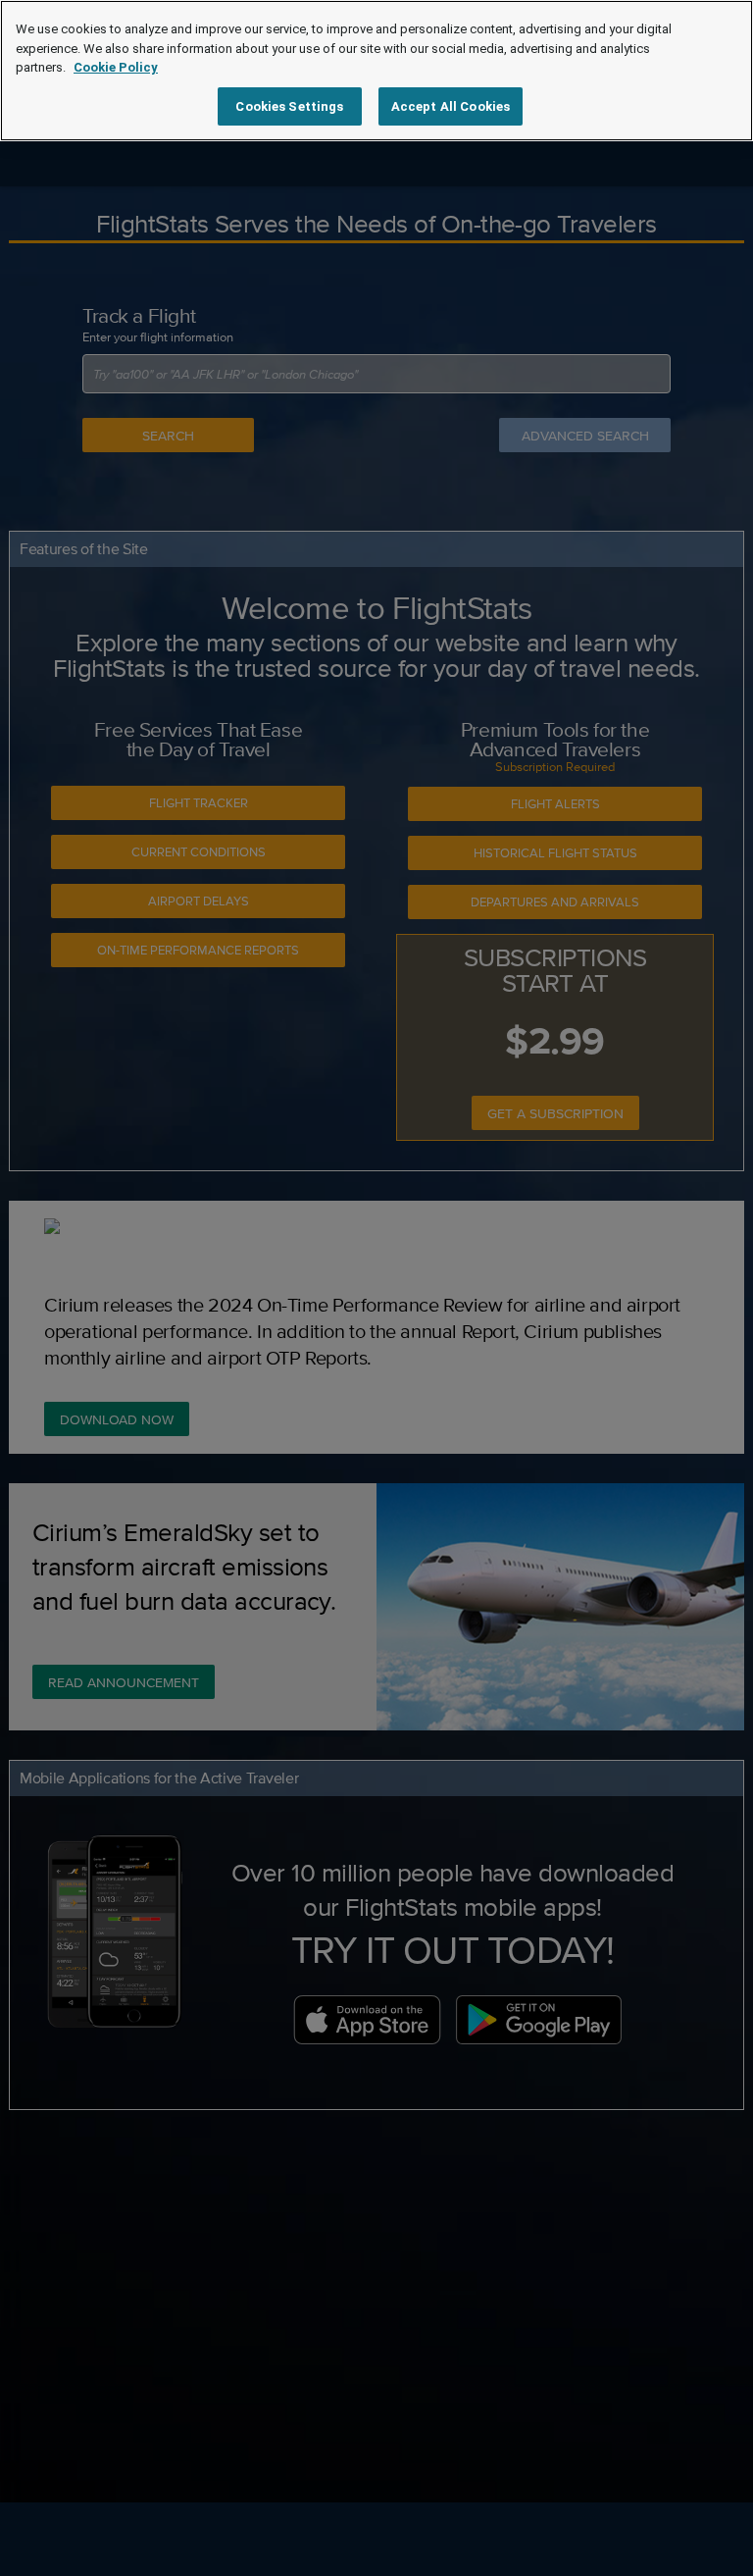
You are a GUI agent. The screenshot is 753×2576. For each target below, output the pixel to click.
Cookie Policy (116, 67)
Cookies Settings (289, 106)
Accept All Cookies (451, 106)
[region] (376, 71)
